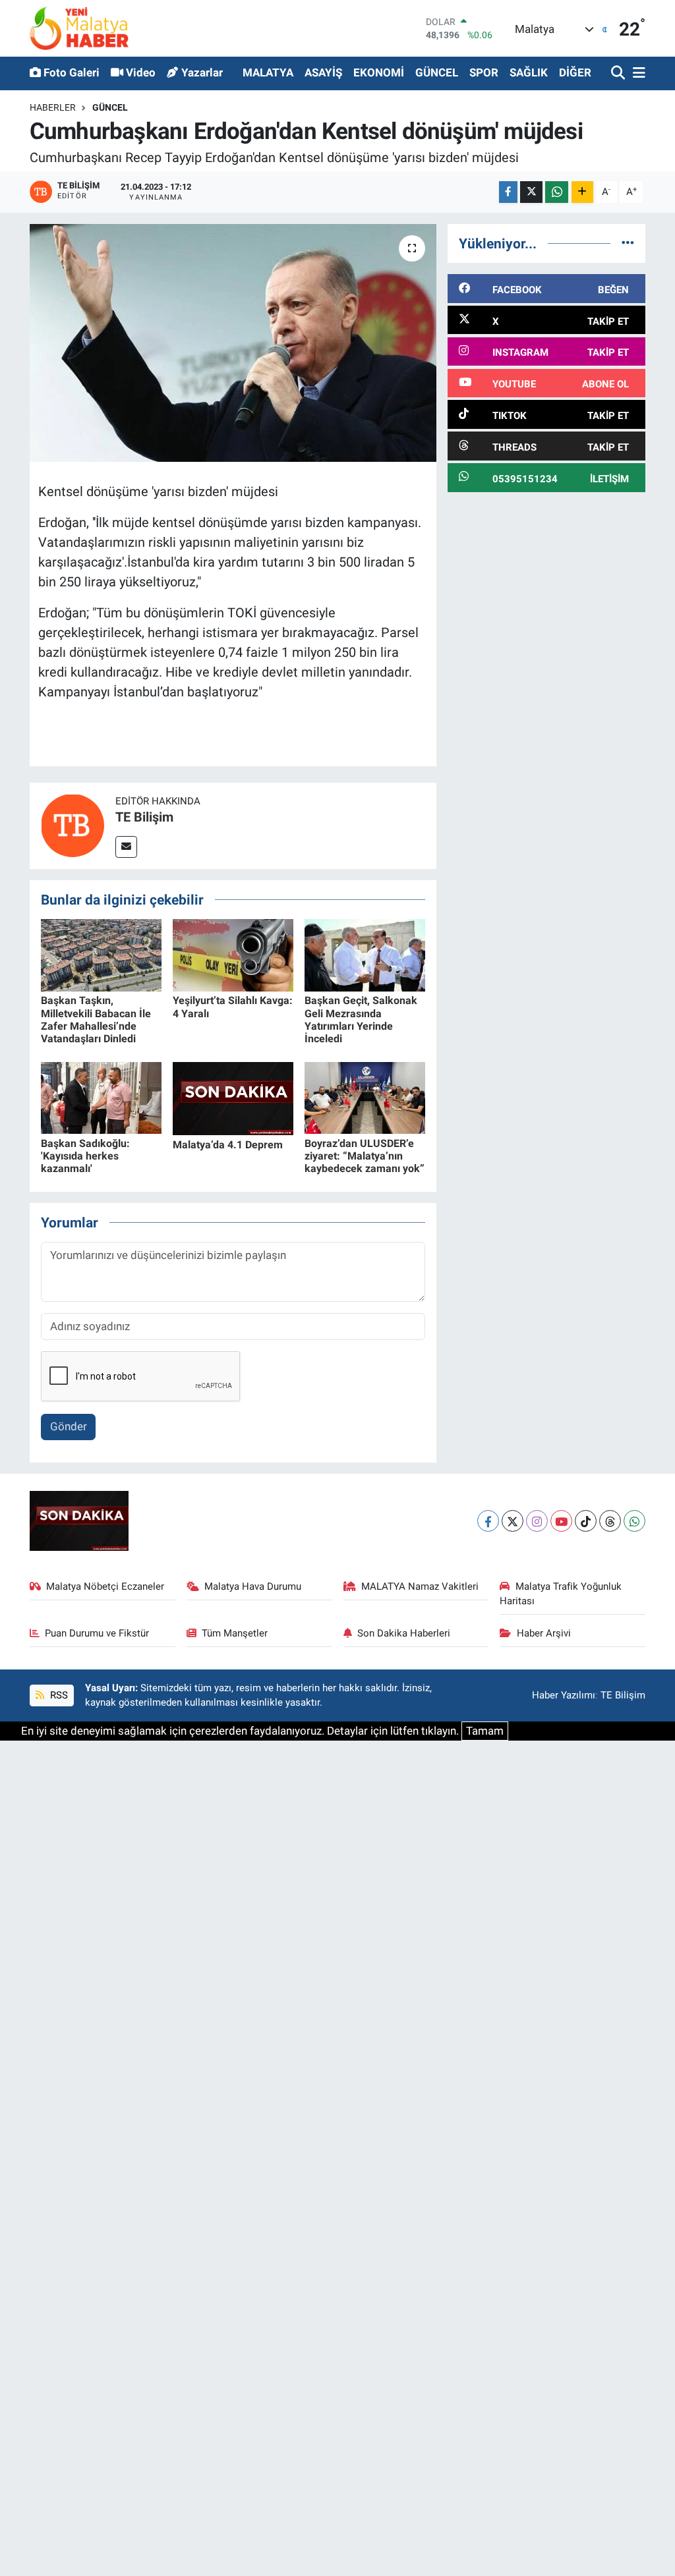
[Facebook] (488, 1521)
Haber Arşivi (544, 1633)
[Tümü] (628, 243)
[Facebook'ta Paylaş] (508, 192)
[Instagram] (537, 1521)
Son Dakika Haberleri (404, 1633)
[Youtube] (561, 1521)
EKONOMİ (379, 72)
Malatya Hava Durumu (253, 1586)
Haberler (53, 107)
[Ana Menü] (637, 73)
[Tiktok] (586, 1521)
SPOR (484, 72)
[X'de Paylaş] (531, 192)
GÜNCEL (437, 72)
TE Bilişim (144, 817)
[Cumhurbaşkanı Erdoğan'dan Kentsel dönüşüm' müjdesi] (233, 343)
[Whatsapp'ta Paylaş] (557, 192)
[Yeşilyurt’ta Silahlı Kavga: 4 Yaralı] (233, 955)
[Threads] (610, 1521)
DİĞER (575, 72)
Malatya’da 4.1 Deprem (228, 1145)
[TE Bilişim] (73, 825)
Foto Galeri (72, 72)
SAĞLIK (529, 72)
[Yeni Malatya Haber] (79, 28)
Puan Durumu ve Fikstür (97, 1633)
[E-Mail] (126, 847)
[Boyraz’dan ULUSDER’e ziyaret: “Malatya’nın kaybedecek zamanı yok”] (365, 1097)
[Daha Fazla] (582, 192)
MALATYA (268, 72)
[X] (513, 1521)
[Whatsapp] (634, 1521)
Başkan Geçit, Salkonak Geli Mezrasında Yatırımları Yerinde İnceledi (361, 1020)
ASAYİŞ (323, 72)
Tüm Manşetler (235, 1633)
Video (141, 72)
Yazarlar (202, 72)
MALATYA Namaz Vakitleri (420, 1586)
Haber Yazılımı (564, 1695)
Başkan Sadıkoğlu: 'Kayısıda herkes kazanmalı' (85, 1156)
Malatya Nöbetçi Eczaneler (105, 1586)
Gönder (69, 1426)
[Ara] (619, 73)
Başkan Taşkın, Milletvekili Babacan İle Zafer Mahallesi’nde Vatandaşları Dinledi (96, 1020)
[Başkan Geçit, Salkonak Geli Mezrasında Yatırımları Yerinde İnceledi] (365, 955)
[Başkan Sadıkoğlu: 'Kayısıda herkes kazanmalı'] (101, 1097)
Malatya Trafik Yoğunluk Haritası (561, 1594)
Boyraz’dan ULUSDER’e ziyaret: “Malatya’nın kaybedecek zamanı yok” (365, 1156)
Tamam (485, 1731)
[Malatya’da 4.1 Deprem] (233, 1098)
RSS (58, 1695)
